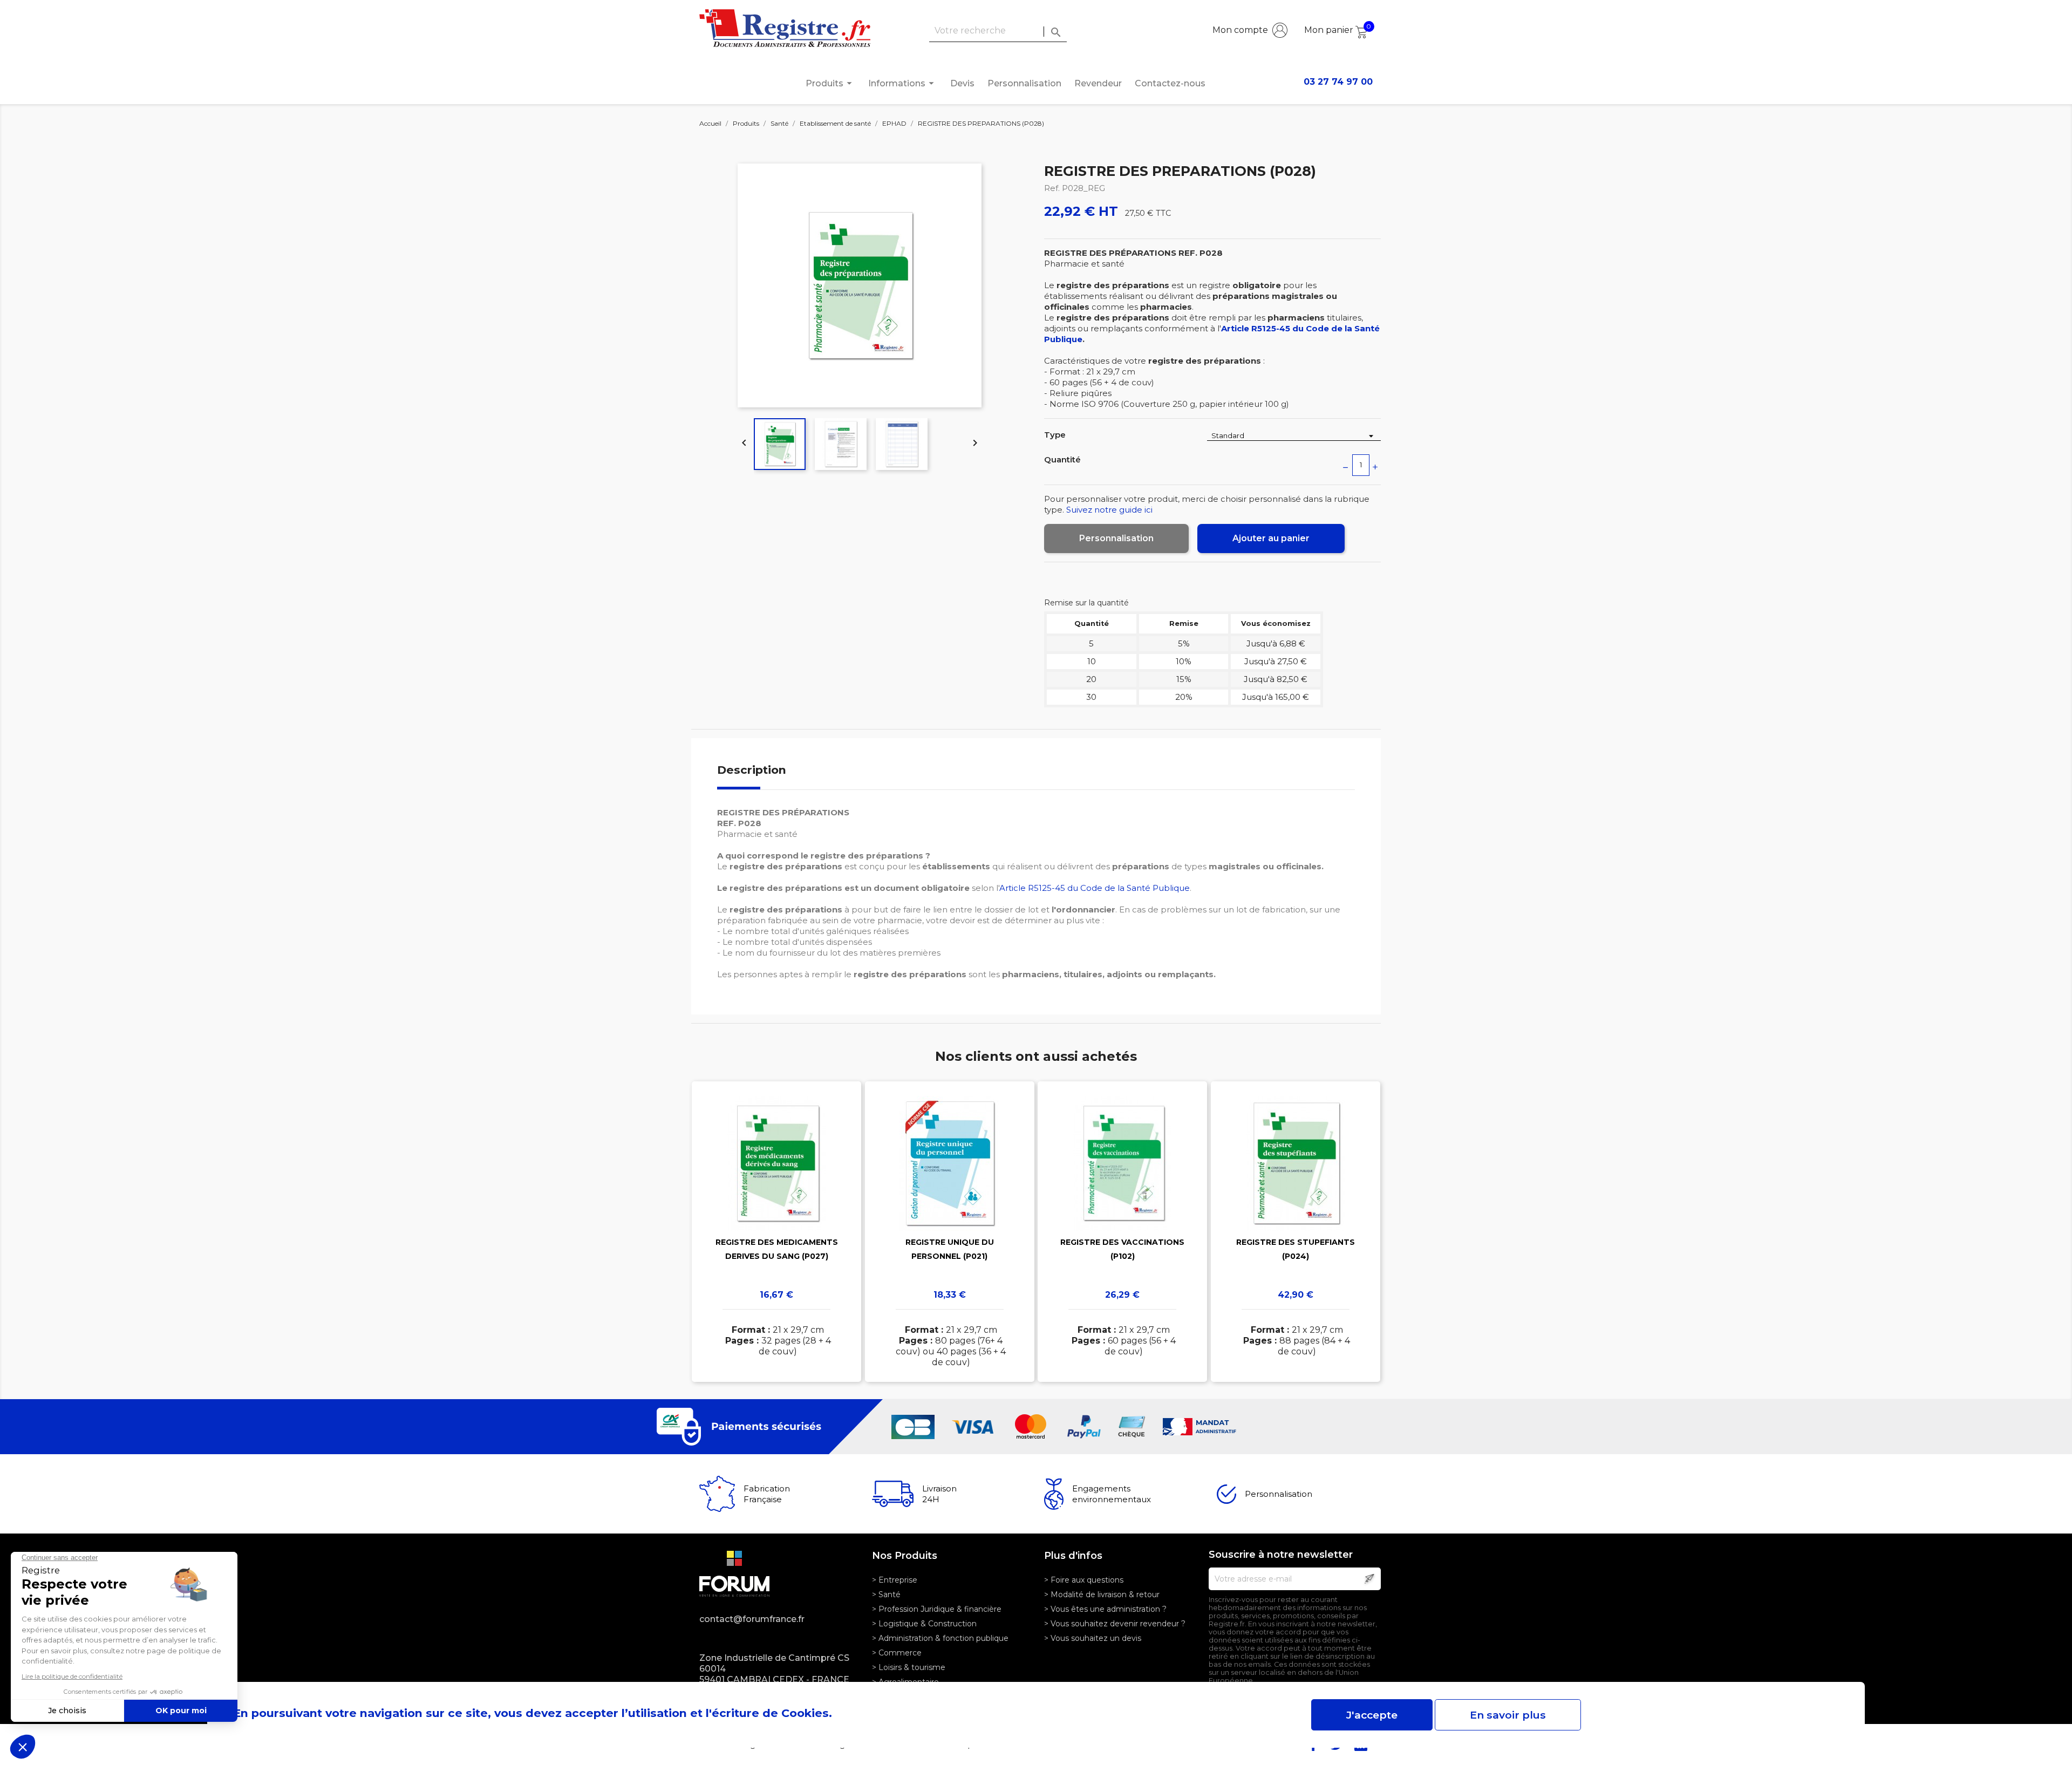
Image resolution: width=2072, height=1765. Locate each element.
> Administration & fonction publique (940, 1638)
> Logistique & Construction (924, 1624)
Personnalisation (1024, 83)
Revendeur (1098, 83)
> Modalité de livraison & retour (1102, 1594)
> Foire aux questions (1084, 1580)
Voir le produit (777, 1216)
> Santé (886, 1594)
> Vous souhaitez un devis (1093, 1638)
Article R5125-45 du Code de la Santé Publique (1095, 888)
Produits (830, 83)
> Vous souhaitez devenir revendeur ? (1115, 1624)
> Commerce (897, 1653)
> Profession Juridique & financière (937, 1609)
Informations (903, 83)
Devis (962, 83)
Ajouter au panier (1271, 538)
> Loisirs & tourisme (909, 1667)
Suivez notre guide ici (1109, 510)
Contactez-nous (1170, 83)
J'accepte (1372, 1715)
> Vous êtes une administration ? (1105, 1609)
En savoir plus (1508, 1715)
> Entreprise (895, 1580)
